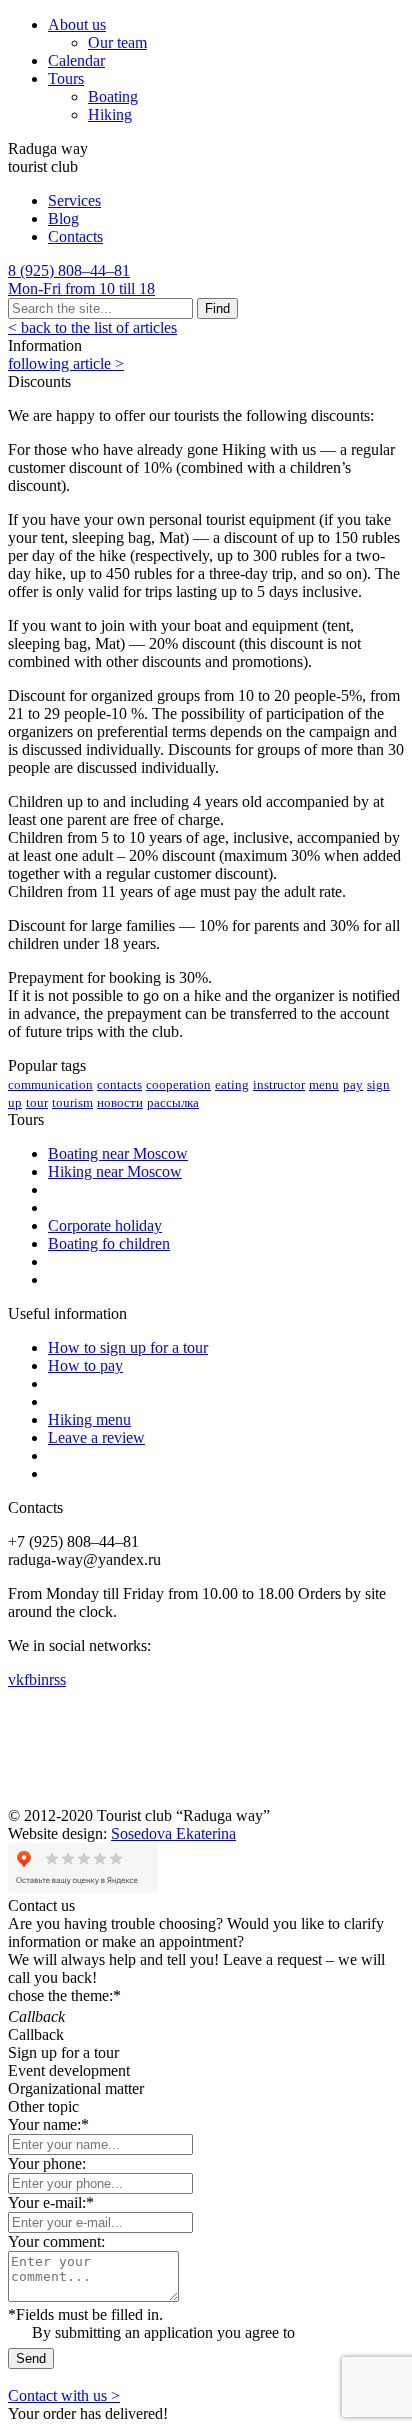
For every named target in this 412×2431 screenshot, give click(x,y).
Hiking (110, 114)
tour (37, 1102)
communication (50, 1084)
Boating (113, 96)
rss (57, 1679)
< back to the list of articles (92, 327)
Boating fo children (109, 1243)
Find (217, 308)
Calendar (76, 60)
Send (31, 2358)
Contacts (75, 236)
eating (232, 1084)
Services (74, 200)
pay (353, 1084)
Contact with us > (64, 2395)
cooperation (178, 1084)
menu (324, 1084)
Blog (63, 218)
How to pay (85, 1365)
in (43, 1679)
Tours (66, 78)
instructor (279, 1084)
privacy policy (344, 2332)
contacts (119, 1084)
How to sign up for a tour (128, 1347)
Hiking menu (89, 1419)
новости (120, 1102)
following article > (66, 363)
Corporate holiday (105, 1225)
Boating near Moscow (118, 1153)
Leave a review (96, 1437)
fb (30, 1679)
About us (77, 24)
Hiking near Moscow (115, 1171)
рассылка (173, 1102)
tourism (72, 1102)
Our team (117, 42)
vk (16, 1679)
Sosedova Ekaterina (173, 1833)
